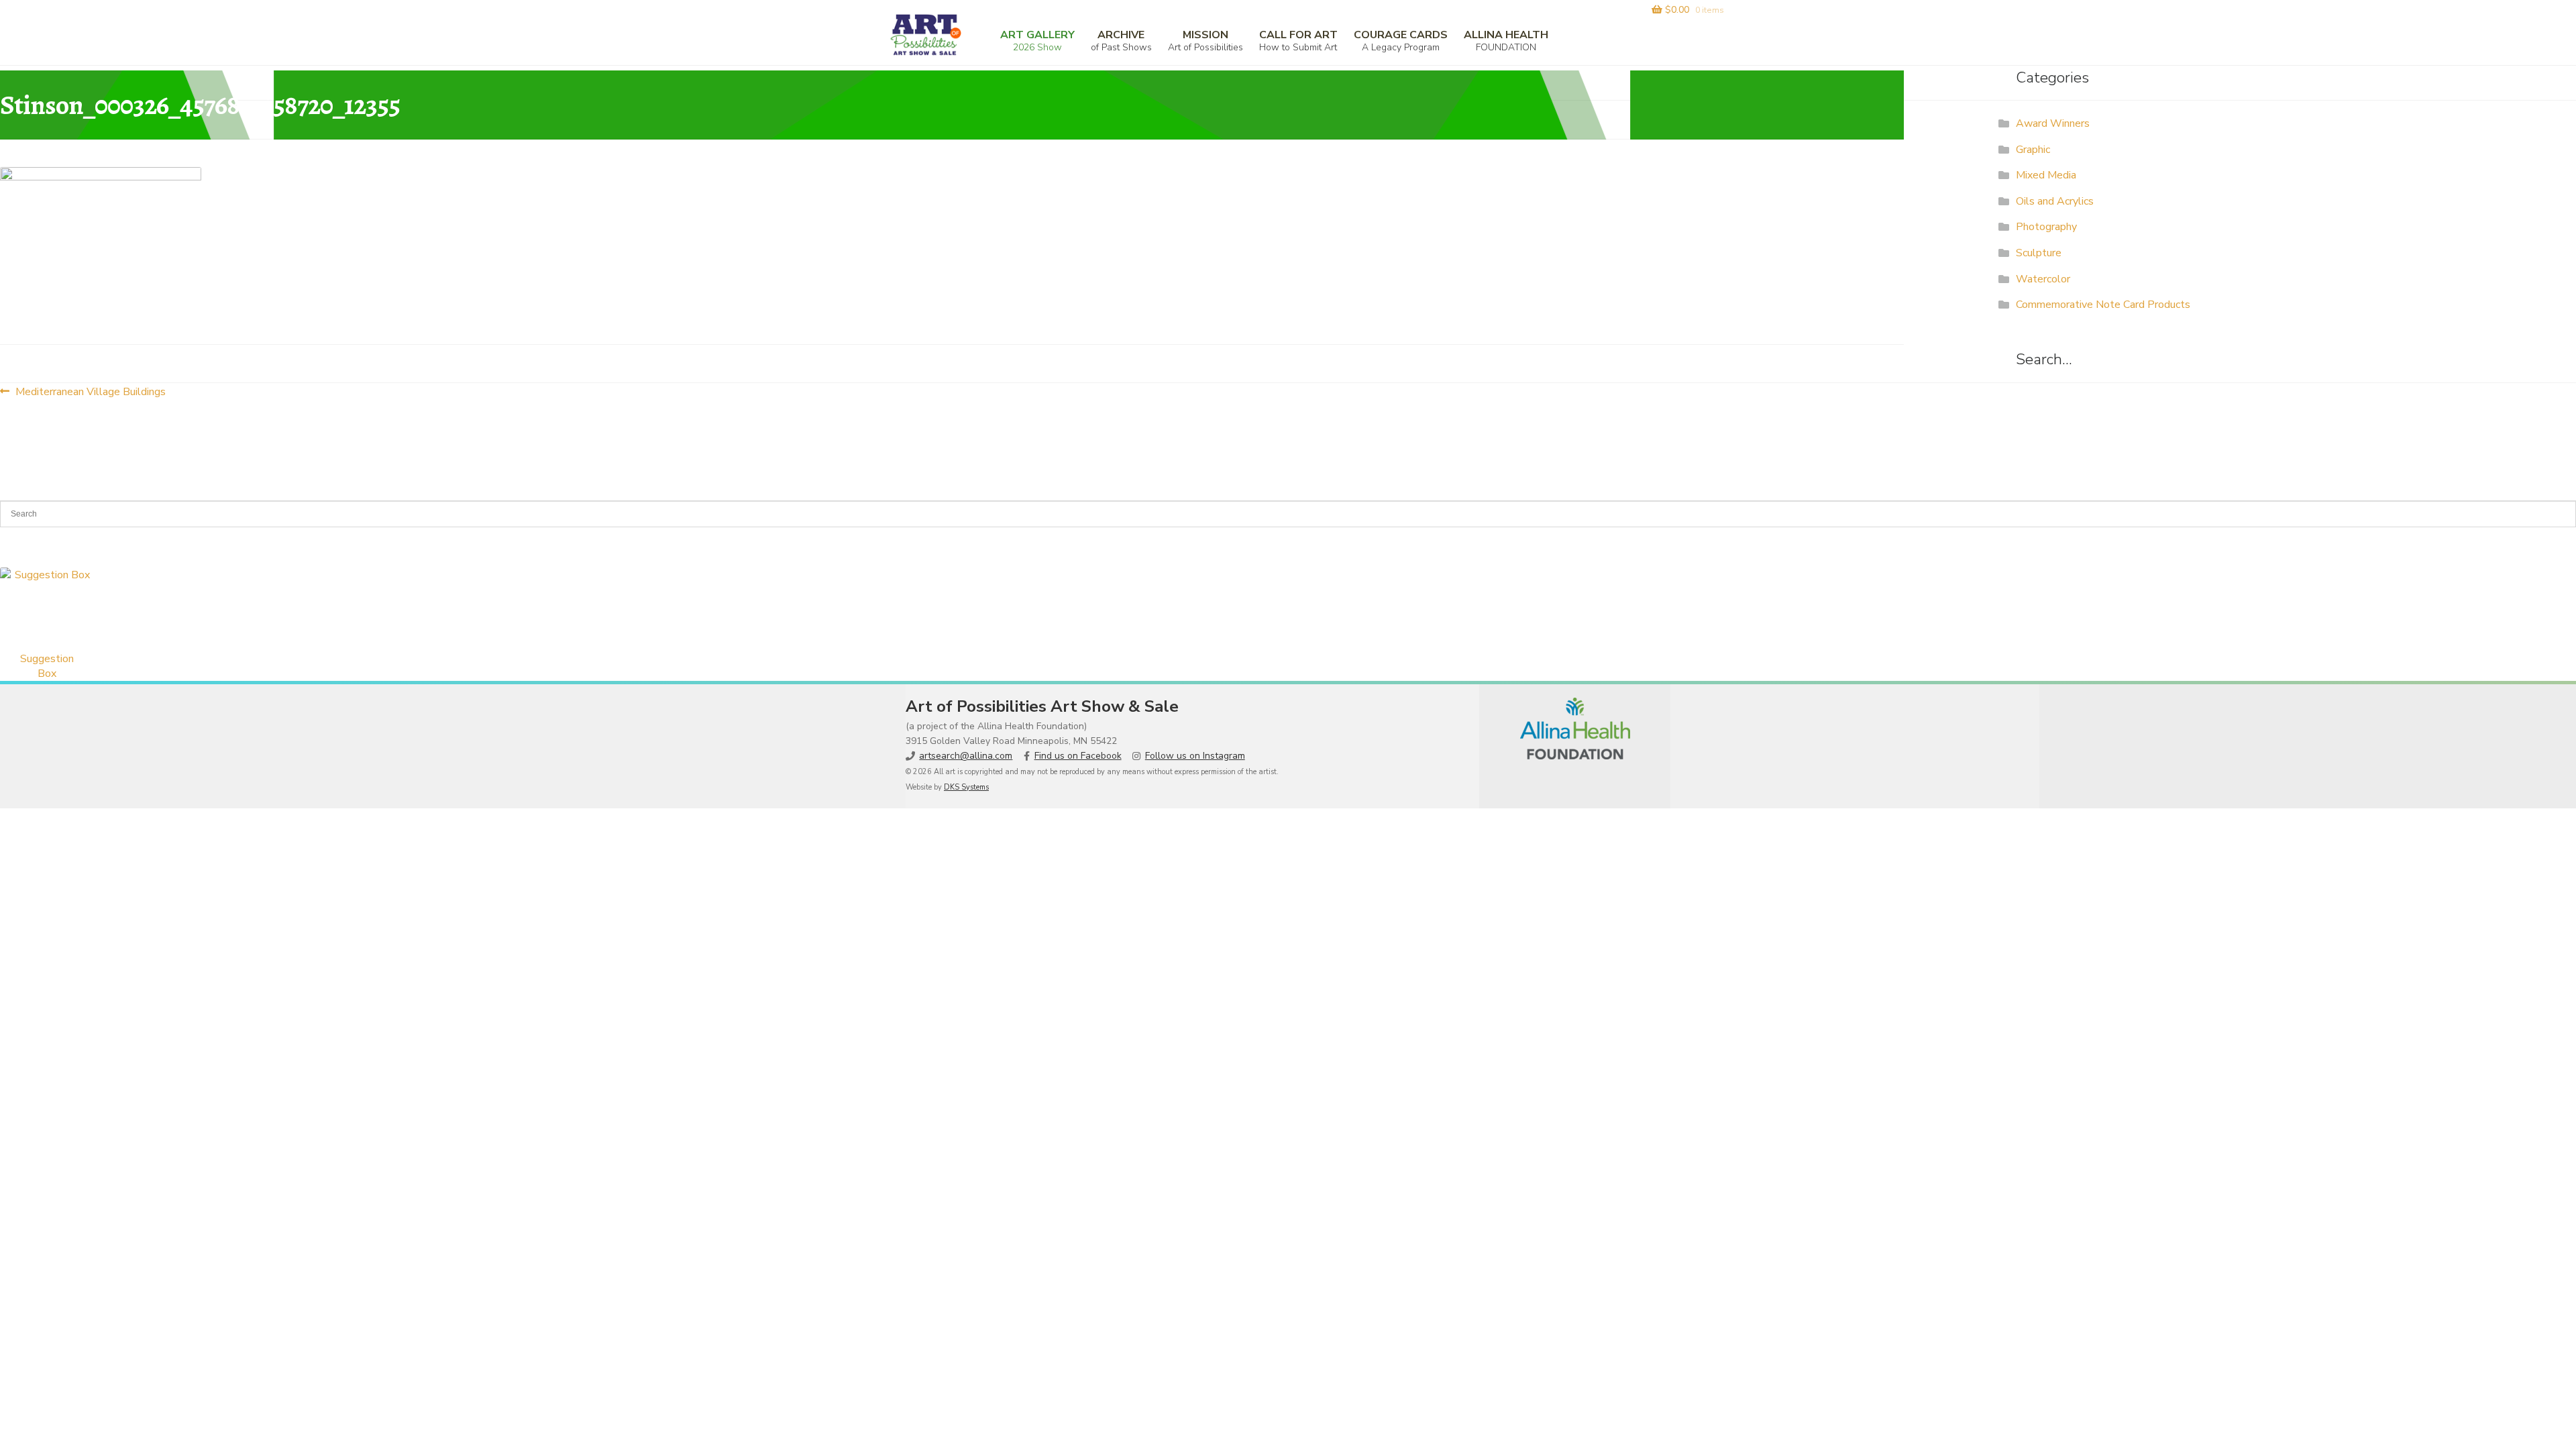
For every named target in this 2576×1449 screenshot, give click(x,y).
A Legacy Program (1401, 41)
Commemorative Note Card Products (2103, 305)
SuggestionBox (47, 666)
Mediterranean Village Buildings (90, 391)
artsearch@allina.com (966, 756)
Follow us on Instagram (1195, 756)
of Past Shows (1121, 41)
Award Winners (2053, 123)
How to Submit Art (1298, 41)
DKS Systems (966, 787)
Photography (2046, 227)
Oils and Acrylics (2055, 201)
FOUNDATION (1506, 41)
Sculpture (2039, 253)
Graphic (2033, 150)
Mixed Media (2046, 175)
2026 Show (1037, 41)
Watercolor (2043, 279)
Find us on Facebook (1078, 756)
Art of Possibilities (1205, 41)
